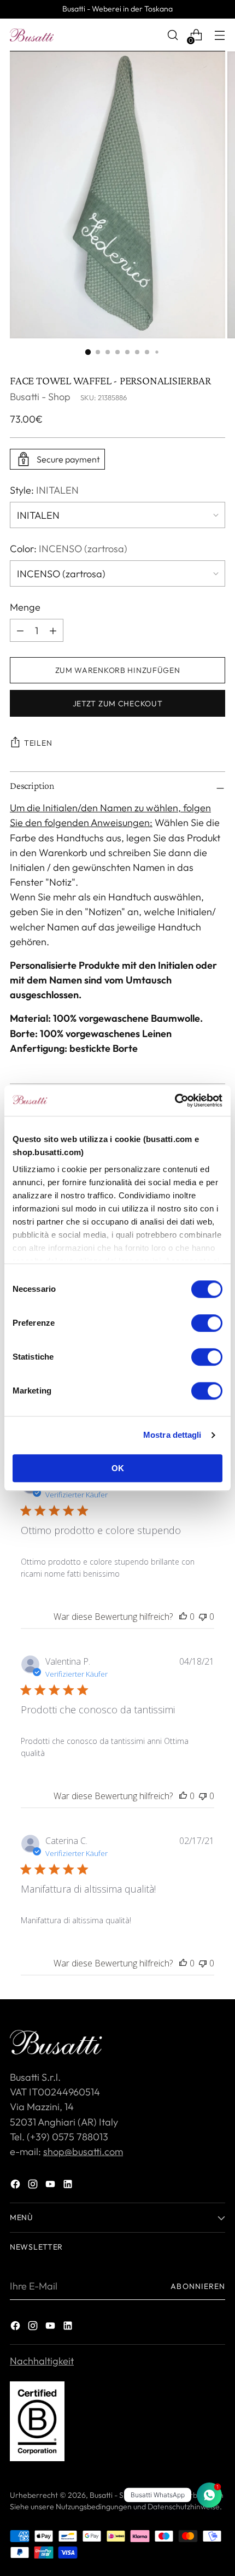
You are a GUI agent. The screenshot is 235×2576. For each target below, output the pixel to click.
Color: (69, 549)
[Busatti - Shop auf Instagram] (34, 2186)
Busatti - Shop (40, 397)
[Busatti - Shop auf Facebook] (16, 2186)
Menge (25, 607)
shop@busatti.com (83, 2151)
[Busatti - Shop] (32, 35)
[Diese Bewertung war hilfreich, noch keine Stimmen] (183, 1617)
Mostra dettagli (172, 1435)
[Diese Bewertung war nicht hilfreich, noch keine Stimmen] (203, 1617)
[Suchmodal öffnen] (172, 35)
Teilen (38, 743)
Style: (44, 490)
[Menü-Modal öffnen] (219, 35)
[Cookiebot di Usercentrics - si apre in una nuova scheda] (175, 1100)
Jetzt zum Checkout (118, 704)
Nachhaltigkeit (42, 2361)
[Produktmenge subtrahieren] (53, 630)
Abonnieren (198, 2286)
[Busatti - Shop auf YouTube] (51, 2186)
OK (118, 1468)
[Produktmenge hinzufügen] (20, 630)
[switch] (207, 1323)
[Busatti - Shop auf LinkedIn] (69, 2186)
